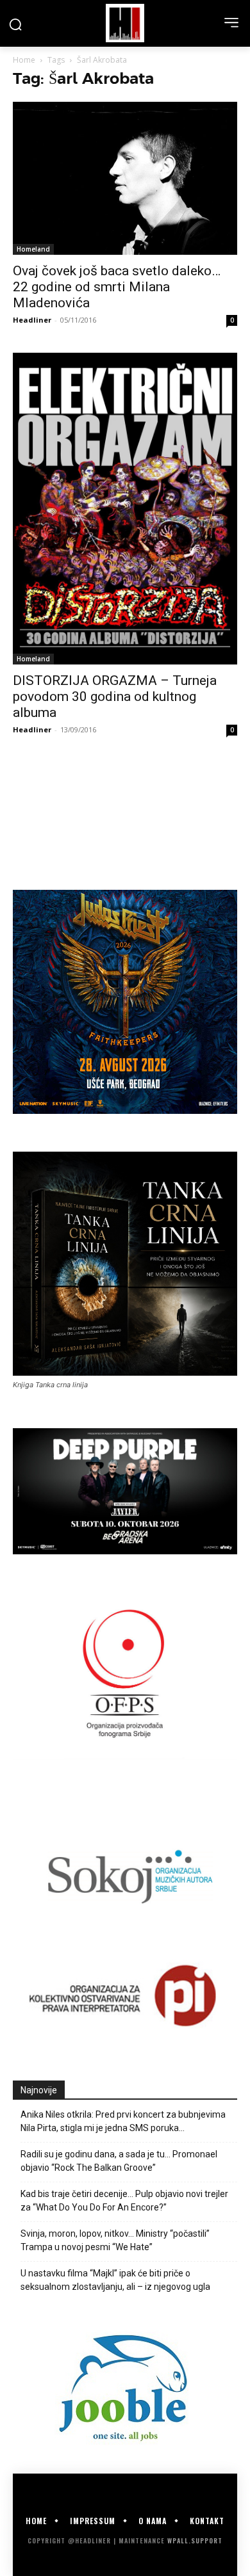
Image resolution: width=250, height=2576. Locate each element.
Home (24, 60)
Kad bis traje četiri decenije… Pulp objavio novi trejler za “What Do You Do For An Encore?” (124, 2201)
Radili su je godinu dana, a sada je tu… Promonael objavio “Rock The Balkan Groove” (119, 2161)
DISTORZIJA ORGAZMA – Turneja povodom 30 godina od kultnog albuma (115, 696)
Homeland (33, 249)
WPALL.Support (195, 2540)
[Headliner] (125, 23)
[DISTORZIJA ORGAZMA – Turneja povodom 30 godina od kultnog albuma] (125, 509)
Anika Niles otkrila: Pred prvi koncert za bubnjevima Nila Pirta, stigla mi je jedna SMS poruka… (123, 2121)
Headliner (32, 320)
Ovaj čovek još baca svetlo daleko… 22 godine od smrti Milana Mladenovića (117, 287)
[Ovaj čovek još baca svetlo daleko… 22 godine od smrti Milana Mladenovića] (125, 178)
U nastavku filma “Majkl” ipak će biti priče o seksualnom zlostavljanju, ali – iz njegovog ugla (115, 2280)
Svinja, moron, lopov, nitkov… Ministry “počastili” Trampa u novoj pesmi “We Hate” (115, 2240)
